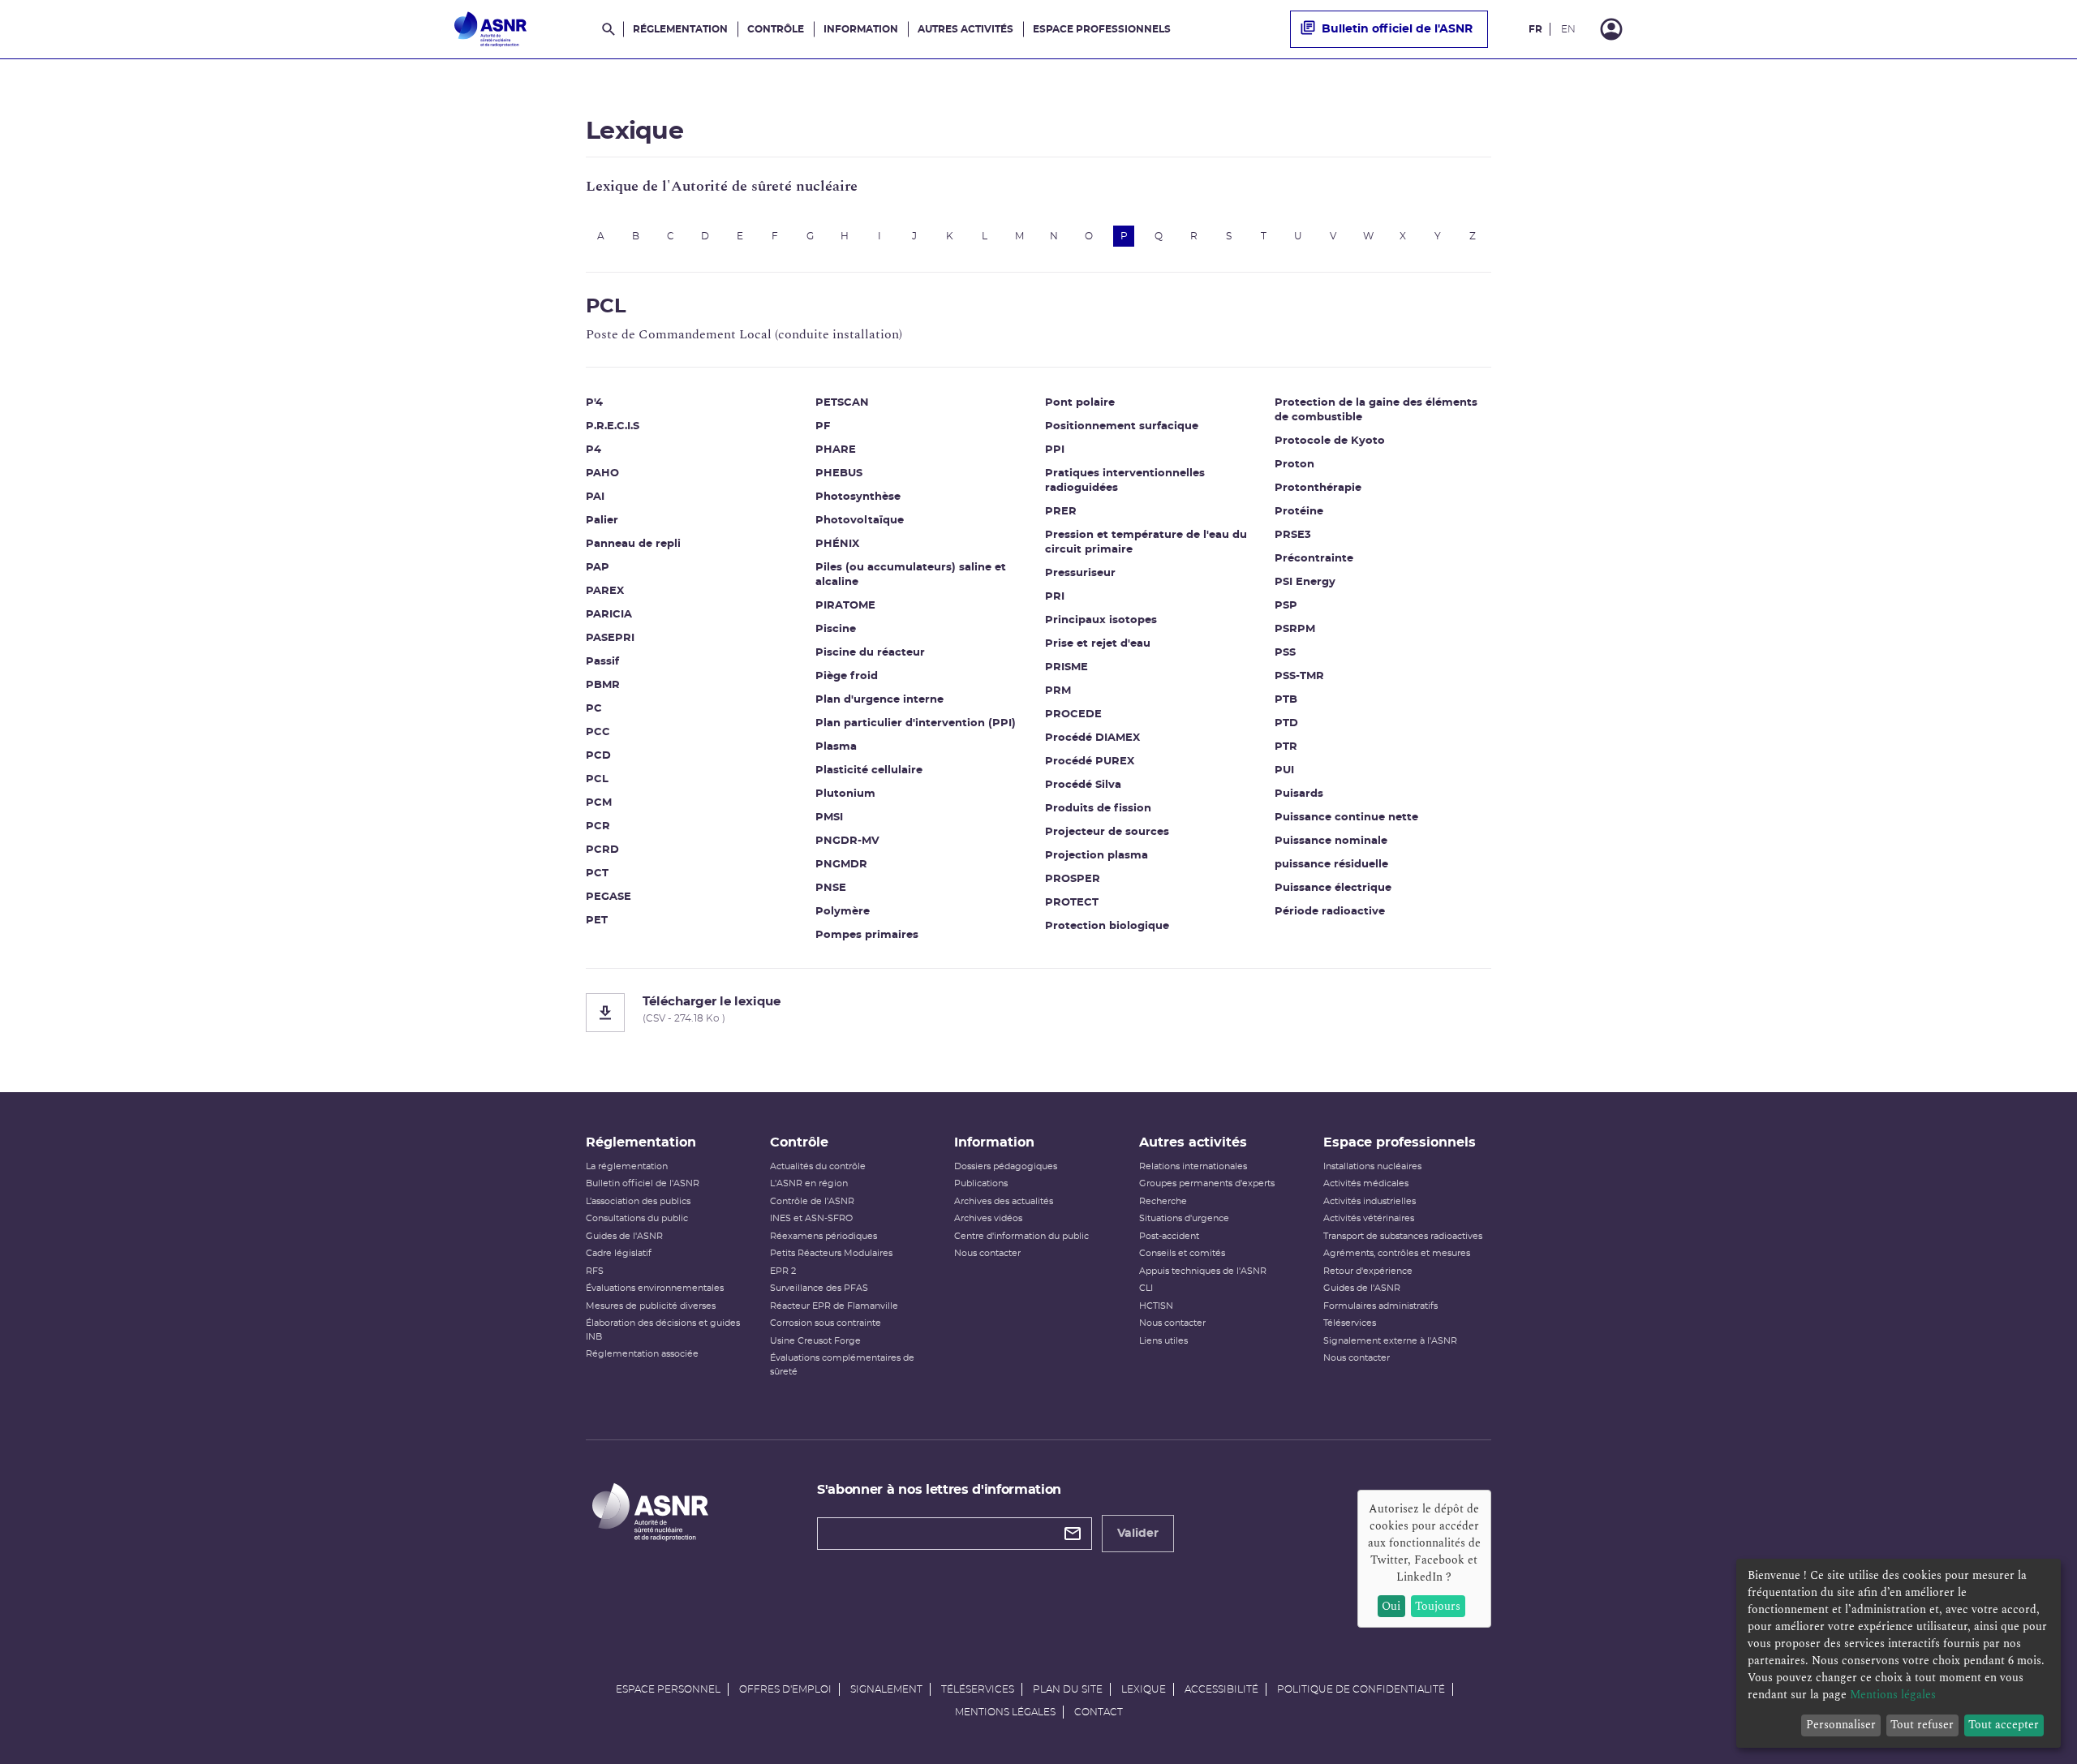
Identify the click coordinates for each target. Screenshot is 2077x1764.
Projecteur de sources (1107, 832)
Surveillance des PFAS (819, 1288)
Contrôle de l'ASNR (812, 1201)
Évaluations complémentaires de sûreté (842, 1365)
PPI (1055, 450)
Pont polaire (1080, 403)
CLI (1146, 1288)
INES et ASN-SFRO (811, 1218)
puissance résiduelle (1331, 865)
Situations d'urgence (1184, 1218)
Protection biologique (1107, 926)
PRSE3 (1293, 535)
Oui (1391, 1606)
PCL (597, 779)
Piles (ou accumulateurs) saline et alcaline (911, 575)
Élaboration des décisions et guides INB (663, 1330)
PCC (598, 732)
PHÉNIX (837, 544)
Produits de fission (1098, 809)
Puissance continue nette (1346, 817)
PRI (1055, 597)
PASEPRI (610, 638)
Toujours (1438, 1606)
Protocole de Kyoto (1330, 441)
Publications (981, 1183)
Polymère (843, 912)
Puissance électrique (1333, 888)
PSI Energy (1305, 582)
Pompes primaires (867, 935)
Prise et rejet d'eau (1098, 644)
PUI (1284, 770)
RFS (595, 1271)
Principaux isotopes (1101, 620)
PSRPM (1295, 629)
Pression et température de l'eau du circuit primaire (1146, 542)
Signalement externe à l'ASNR (1390, 1341)
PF (823, 426)
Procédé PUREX (1090, 762)
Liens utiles (1163, 1341)
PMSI (829, 817)
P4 (593, 450)
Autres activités (965, 29)
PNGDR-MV (847, 841)
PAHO (602, 473)
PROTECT (1072, 903)
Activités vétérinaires (1369, 1218)
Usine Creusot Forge (815, 1341)
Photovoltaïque (860, 521)
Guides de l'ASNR (624, 1236)
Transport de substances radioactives (1403, 1236)
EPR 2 (783, 1271)
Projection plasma (1097, 856)
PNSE (831, 888)
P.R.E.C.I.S (613, 426)
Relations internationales (1193, 1166)
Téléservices (1350, 1323)
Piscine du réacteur (870, 653)
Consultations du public (637, 1218)
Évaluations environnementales (655, 1288)
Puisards (1299, 794)
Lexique (1144, 1689)
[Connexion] (1611, 29)
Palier (602, 521)
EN (1568, 29)
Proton (1294, 465)
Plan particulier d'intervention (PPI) (916, 723)
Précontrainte (1314, 559)
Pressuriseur (1080, 573)
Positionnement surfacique (1122, 426)
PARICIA (609, 615)
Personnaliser (1841, 1725)
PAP (598, 568)
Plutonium (845, 794)
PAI (595, 497)
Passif (602, 662)
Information (861, 29)
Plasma (836, 747)
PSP (1286, 606)
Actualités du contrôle (818, 1166)
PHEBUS (839, 473)
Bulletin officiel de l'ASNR (1397, 29)
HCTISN (1156, 1306)
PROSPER (1073, 879)
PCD (598, 756)
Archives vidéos (988, 1218)
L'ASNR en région (809, 1183)
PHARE (836, 450)
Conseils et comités (1182, 1253)
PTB (1286, 700)
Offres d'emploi (785, 1689)
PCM (599, 803)
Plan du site (1068, 1689)
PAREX (605, 591)
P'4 (594, 403)
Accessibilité (1221, 1689)
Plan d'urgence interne (879, 700)
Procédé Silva (1083, 785)
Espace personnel (668, 1689)
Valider (1138, 1534)
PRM (1058, 691)
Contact (1099, 1712)
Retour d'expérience (1368, 1271)
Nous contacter (987, 1253)
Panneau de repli (633, 544)
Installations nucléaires (1372, 1166)
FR (1535, 29)
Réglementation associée (642, 1354)
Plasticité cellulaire (869, 770)
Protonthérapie (1318, 488)
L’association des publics (638, 1201)
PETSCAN (842, 403)
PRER (1061, 512)
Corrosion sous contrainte (826, 1323)
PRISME (1066, 667)
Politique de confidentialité (1361, 1689)
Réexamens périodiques (823, 1236)
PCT (597, 873)
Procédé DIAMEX (1092, 738)
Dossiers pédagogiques (1006, 1166)
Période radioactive (1330, 912)
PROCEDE (1073, 714)
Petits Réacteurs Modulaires (831, 1253)
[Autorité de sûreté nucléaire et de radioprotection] (490, 29)
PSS (1285, 653)
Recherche (1163, 1201)
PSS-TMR (1299, 676)
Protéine (1299, 512)
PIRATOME (845, 606)
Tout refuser (1922, 1725)
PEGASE (608, 897)
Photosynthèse (858, 497)
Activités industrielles (1370, 1201)
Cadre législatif (619, 1253)
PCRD (602, 850)
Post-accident (1169, 1236)
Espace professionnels (1102, 29)
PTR (1286, 747)
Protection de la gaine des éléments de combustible (1376, 410)
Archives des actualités (1004, 1201)
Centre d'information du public (1021, 1236)
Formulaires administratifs (1380, 1306)
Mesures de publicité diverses (651, 1306)
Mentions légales (1005, 1712)
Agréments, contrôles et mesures (1397, 1253)
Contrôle (776, 29)
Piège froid (847, 676)
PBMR (603, 685)
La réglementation (627, 1166)
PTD (1286, 723)
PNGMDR (841, 865)
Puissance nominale (1331, 841)
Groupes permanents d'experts (1207, 1183)
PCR (598, 826)
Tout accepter (2004, 1725)
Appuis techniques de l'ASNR (1203, 1271)
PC (594, 709)
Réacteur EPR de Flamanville (834, 1306)
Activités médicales (1366, 1183)
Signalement (886, 1689)
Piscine (836, 629)
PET (597, 921)
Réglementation (680, 29)
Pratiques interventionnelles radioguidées (1125, 481)
